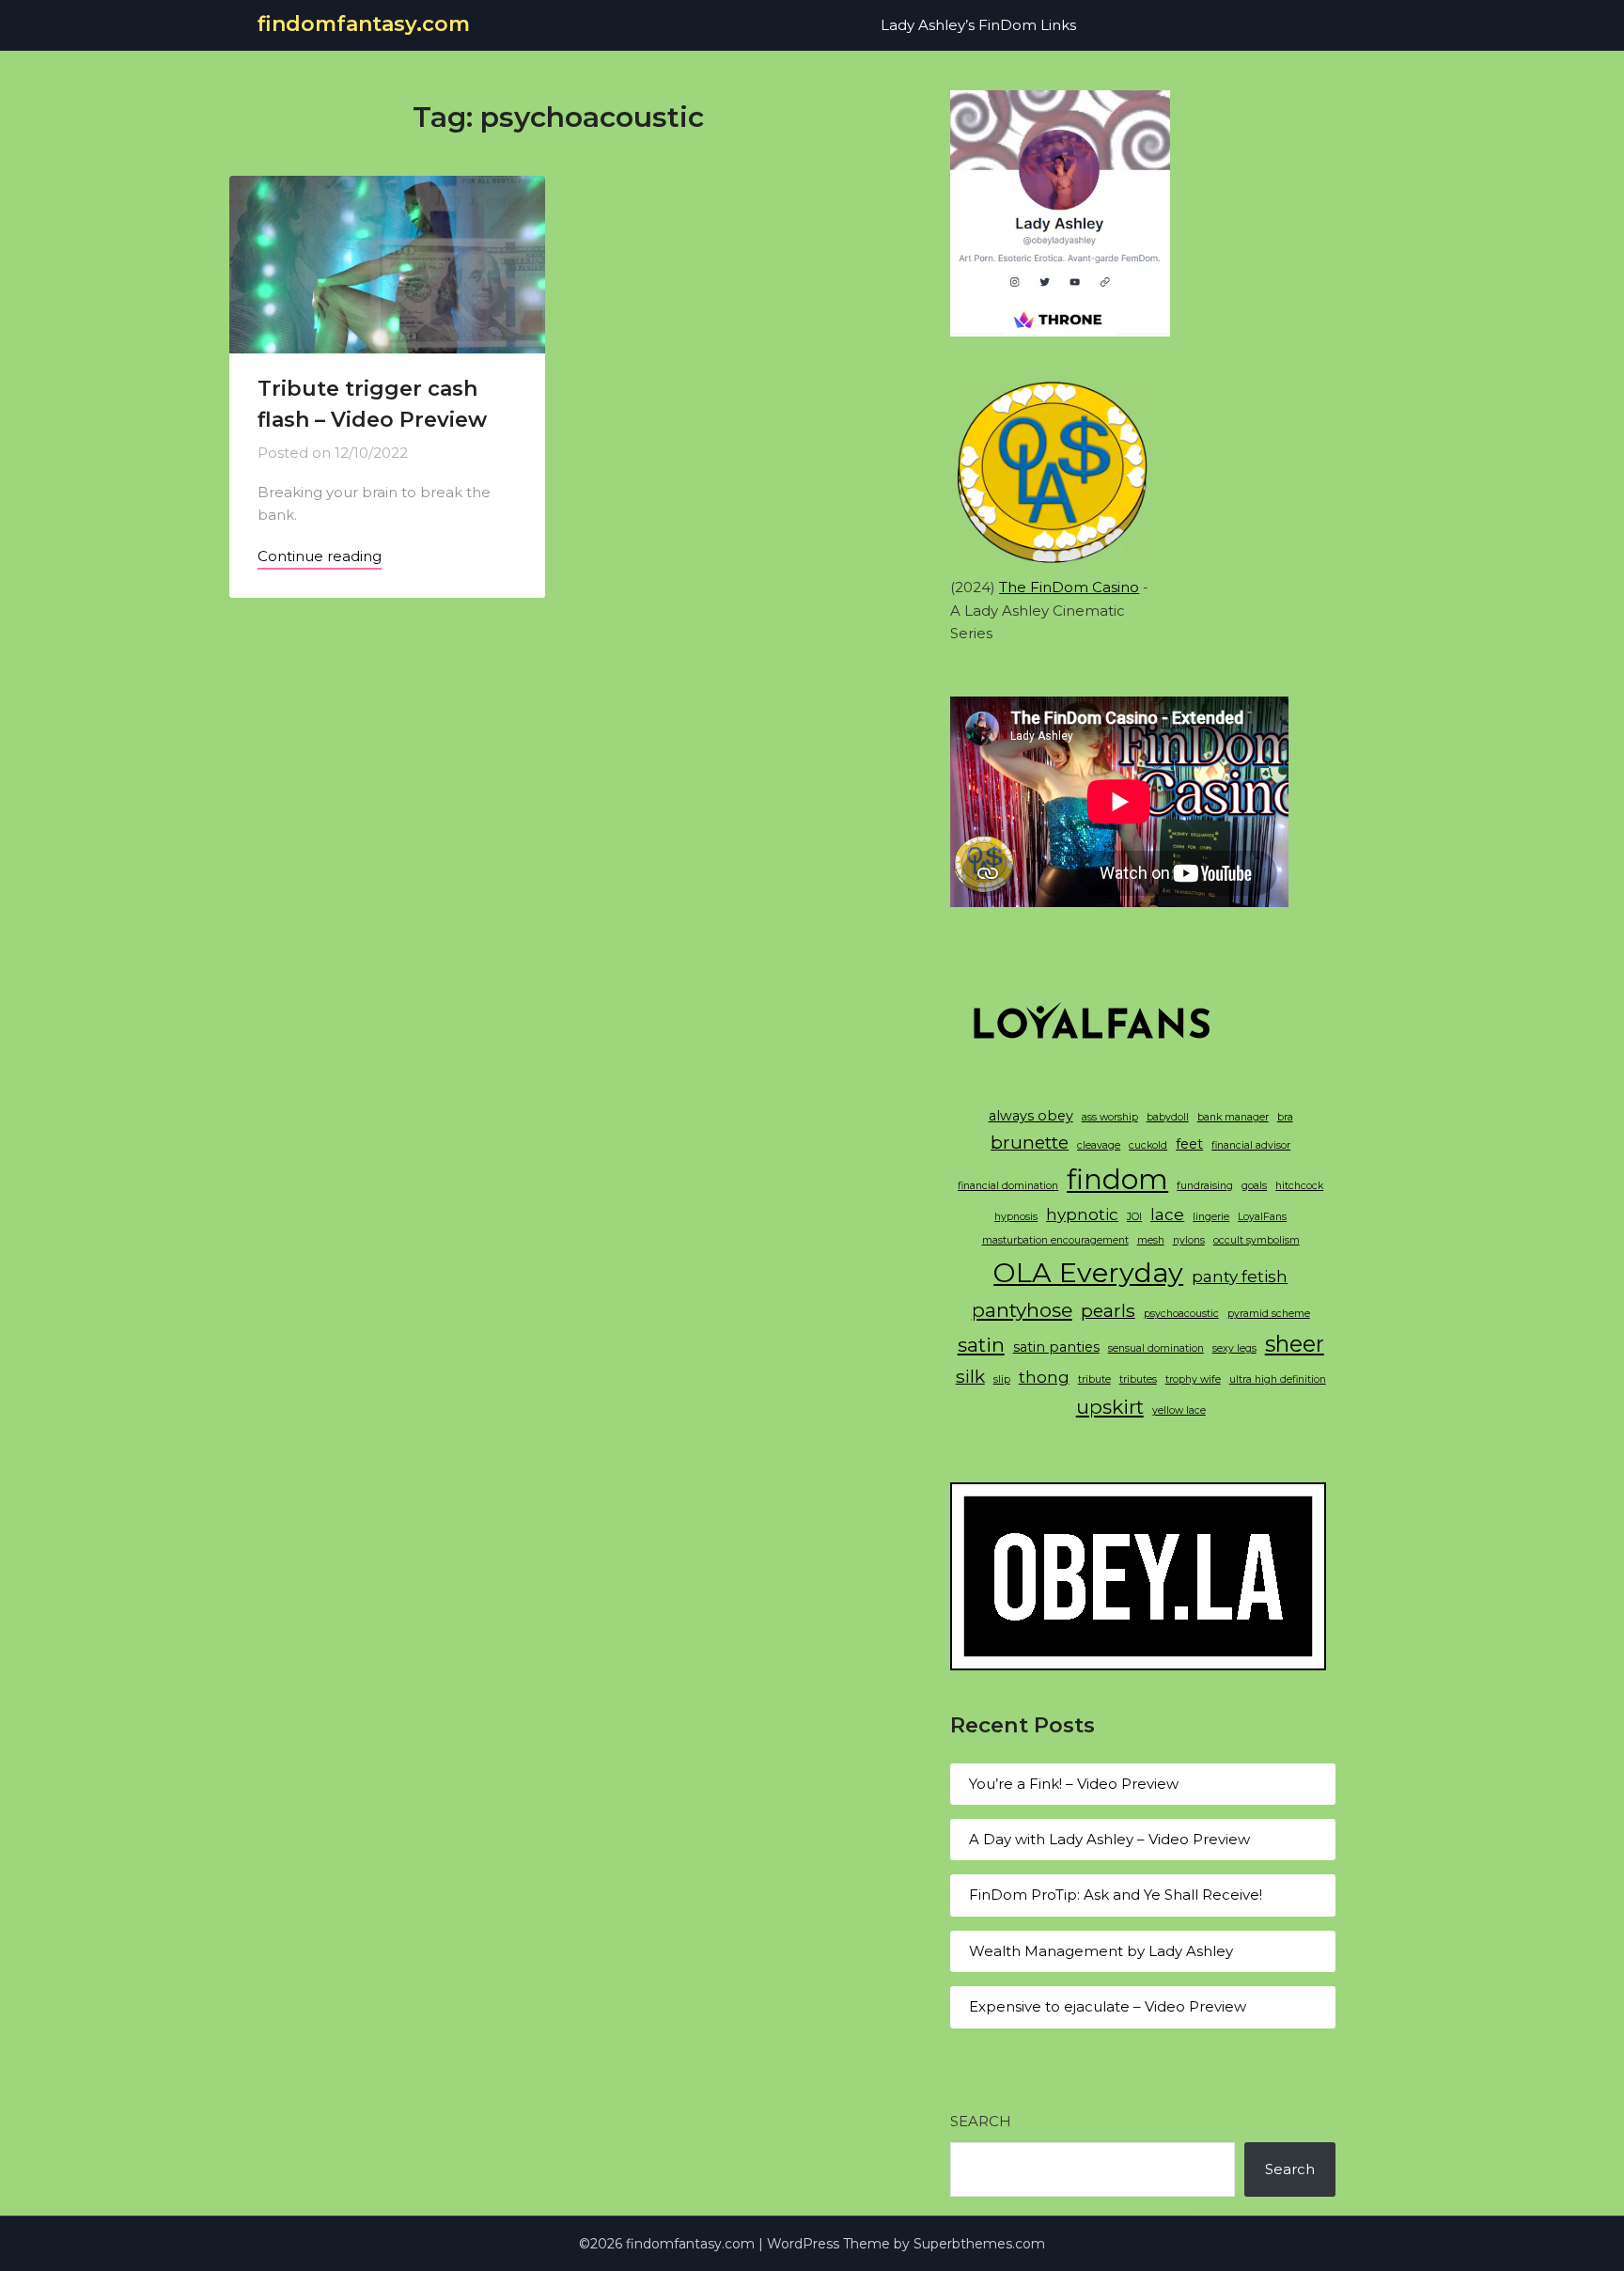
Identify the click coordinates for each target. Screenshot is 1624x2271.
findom (1117, 1179)
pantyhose (1022, 1310)
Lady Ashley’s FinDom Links (978, 25)
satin (981, 1345)
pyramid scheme (1269, 1314)
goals (1254, 1186)
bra (1285, 1117)
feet (1189, 1144)
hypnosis (1016, 1217)
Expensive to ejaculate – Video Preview (1108, 2006)
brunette (1030, 1142)
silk (970, 1376)
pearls (1108, 1310)
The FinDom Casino (1069, 587)
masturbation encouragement (1055, 1240)
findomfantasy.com (364, 24)
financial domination (1008, 1186)
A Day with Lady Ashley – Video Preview (1109, 1839)
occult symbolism (1257, 1240)
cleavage (1099, 1145)
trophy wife (1193, 1379)
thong (1044, 1377)
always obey (1031, 1116)
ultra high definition (1278, 1379)
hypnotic (1082, 1214)
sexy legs (1234, 1348)
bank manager (1233, 1117)
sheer (1295, 1344)
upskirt (1110, 1407)
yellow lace (1179, 1410)
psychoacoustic (1181, 1314)
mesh (1151, 1240)
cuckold (1148, 1145)
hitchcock (1299, 1186)
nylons (1189, 1240)
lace (1167, 1214)
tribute (1094, 1379)
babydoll (1168, 1117)
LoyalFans (1262, 1217)
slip (1002, 1379)
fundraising (1205, 1186)
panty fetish (1240, 1276)
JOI (1134, 1217)
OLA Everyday (1088, 1272)
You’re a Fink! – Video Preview (1074, 1784)
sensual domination (1156, 1348)
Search (981, 2121)
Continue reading (320, 556)
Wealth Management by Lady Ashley (1101, 1951)
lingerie (1211, 1217)
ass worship (1110, 1117)
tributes (1138, 1379)
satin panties (1056, 1347)
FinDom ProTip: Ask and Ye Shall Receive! (1116, 1895)
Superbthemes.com (979, 2244)
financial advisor (1251, 1145)
